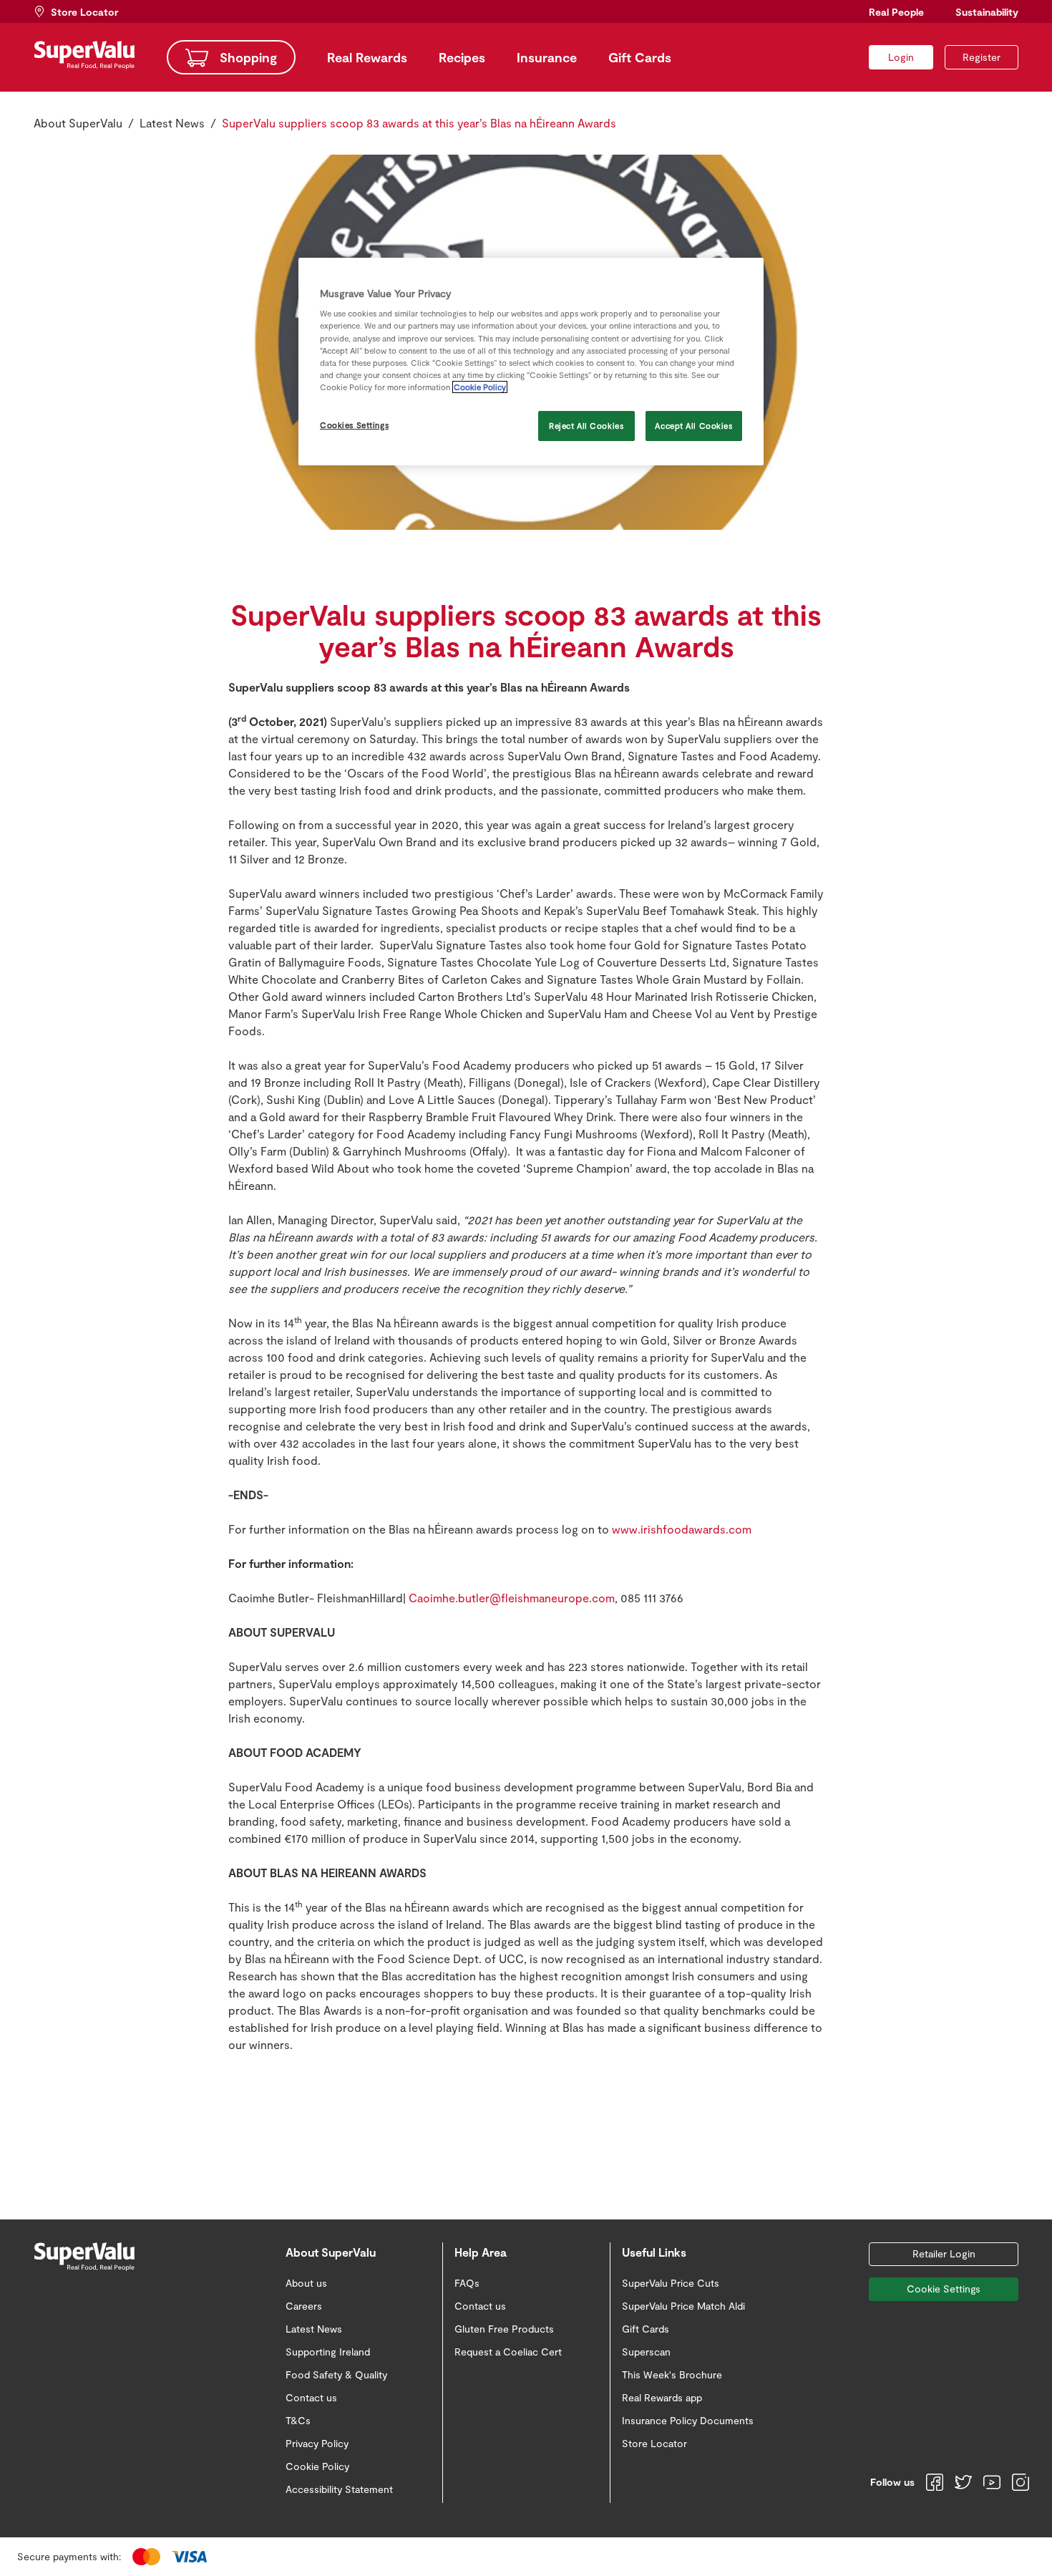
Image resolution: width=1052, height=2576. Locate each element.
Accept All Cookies (693, 426)
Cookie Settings (944, 2289)
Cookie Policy (480, 387)
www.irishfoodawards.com (682, 1529)
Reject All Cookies (586, 426)
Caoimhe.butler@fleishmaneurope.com (512, 1598)
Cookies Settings (354, 425)
